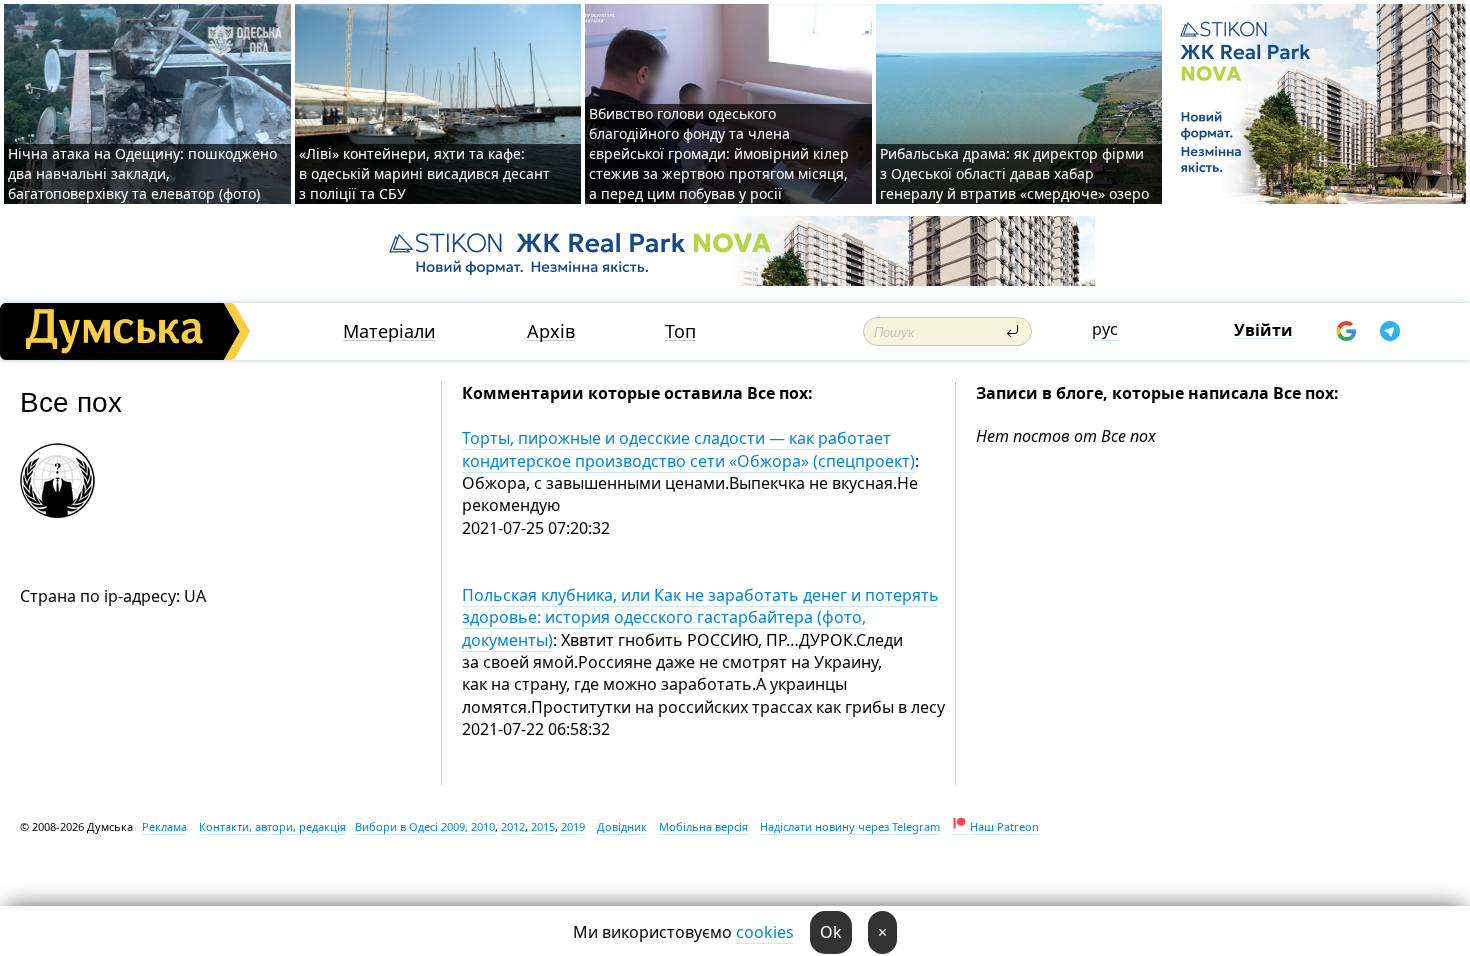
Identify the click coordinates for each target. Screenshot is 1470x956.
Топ (680, 331)
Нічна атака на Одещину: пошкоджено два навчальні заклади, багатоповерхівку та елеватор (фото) (142, 173)
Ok (831, 932)
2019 (573, 826)
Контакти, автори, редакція (272, 826)
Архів (551, 331)
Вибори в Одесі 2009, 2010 (425, 826)
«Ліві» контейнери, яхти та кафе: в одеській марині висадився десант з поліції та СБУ (424, 173)
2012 (513, 826)
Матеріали (389, 331)
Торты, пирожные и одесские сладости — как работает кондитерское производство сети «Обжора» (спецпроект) (688, 449)
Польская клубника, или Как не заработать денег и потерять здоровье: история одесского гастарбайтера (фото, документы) (700, 617)
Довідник (622, 826)
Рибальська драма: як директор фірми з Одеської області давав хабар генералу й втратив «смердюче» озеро (1014, 173)
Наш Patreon (1004, 826)
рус (1105, 329)
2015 (543, 826)
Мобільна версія (703, 826)
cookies (765, 932)
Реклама (164, 826)
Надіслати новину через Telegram (850, 826)
